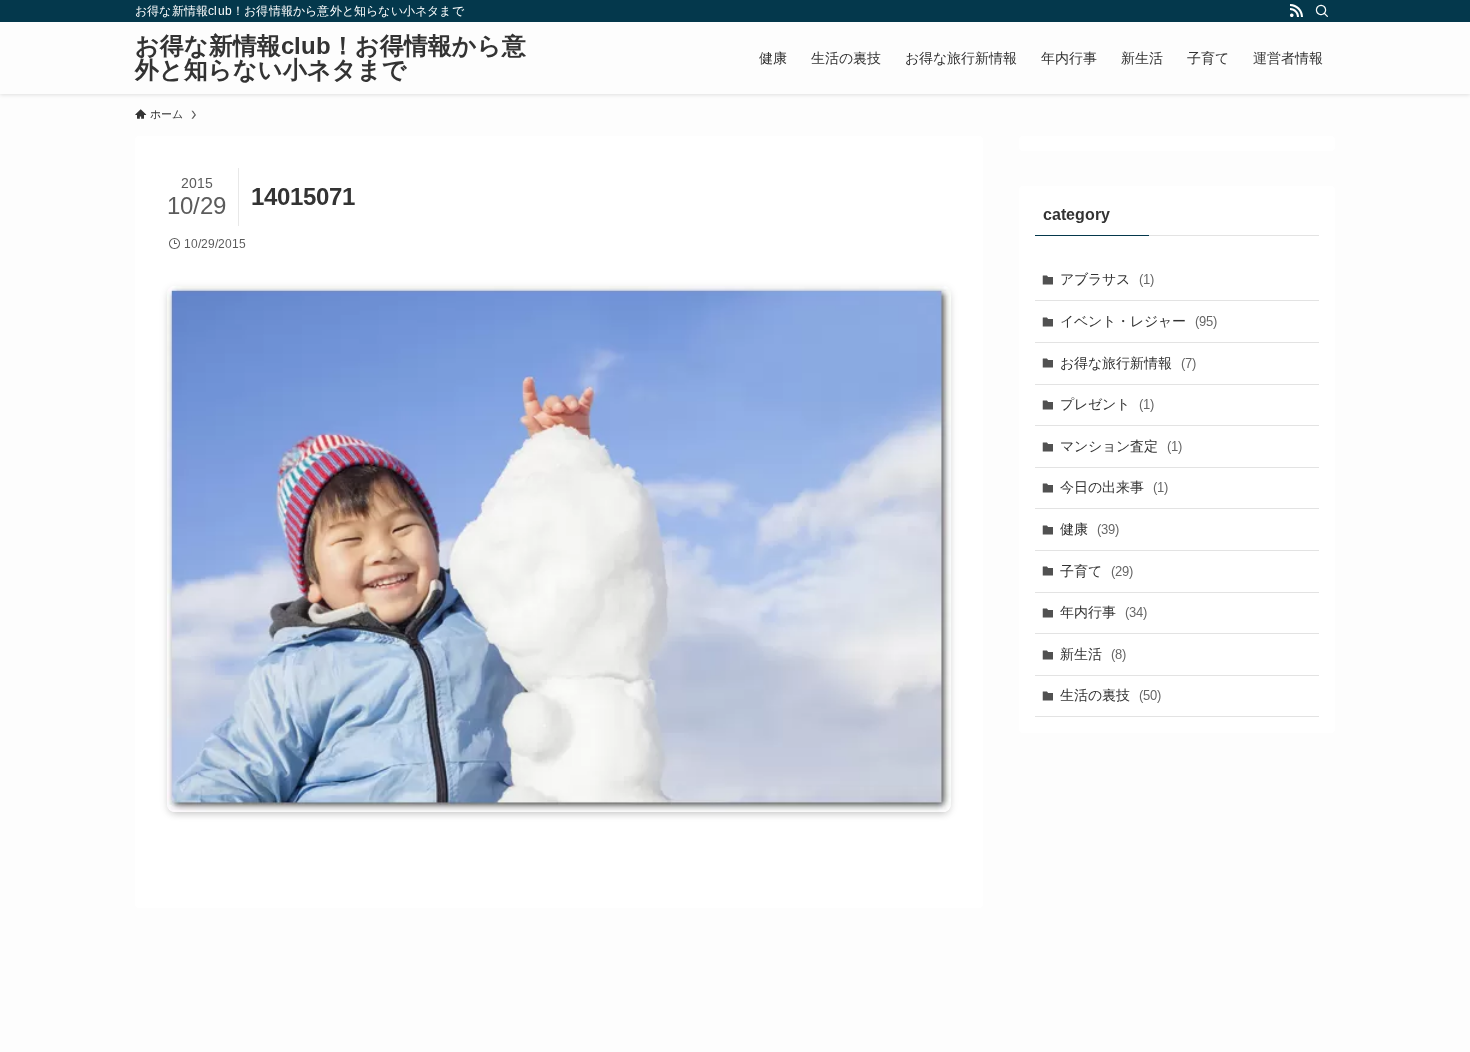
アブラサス (1107, 279)
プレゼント (1107, 404)
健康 (1089, 529)
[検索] (1322, 11)
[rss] (1296, 11)
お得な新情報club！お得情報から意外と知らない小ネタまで (330, 58)
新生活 (1093, 654)
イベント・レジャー (1138, 321)
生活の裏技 (1110, 695)
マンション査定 (1121, 446)
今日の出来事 (1114, 487)
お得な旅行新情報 (1128, 363)
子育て (1096, 571)
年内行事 (1103, 612)
